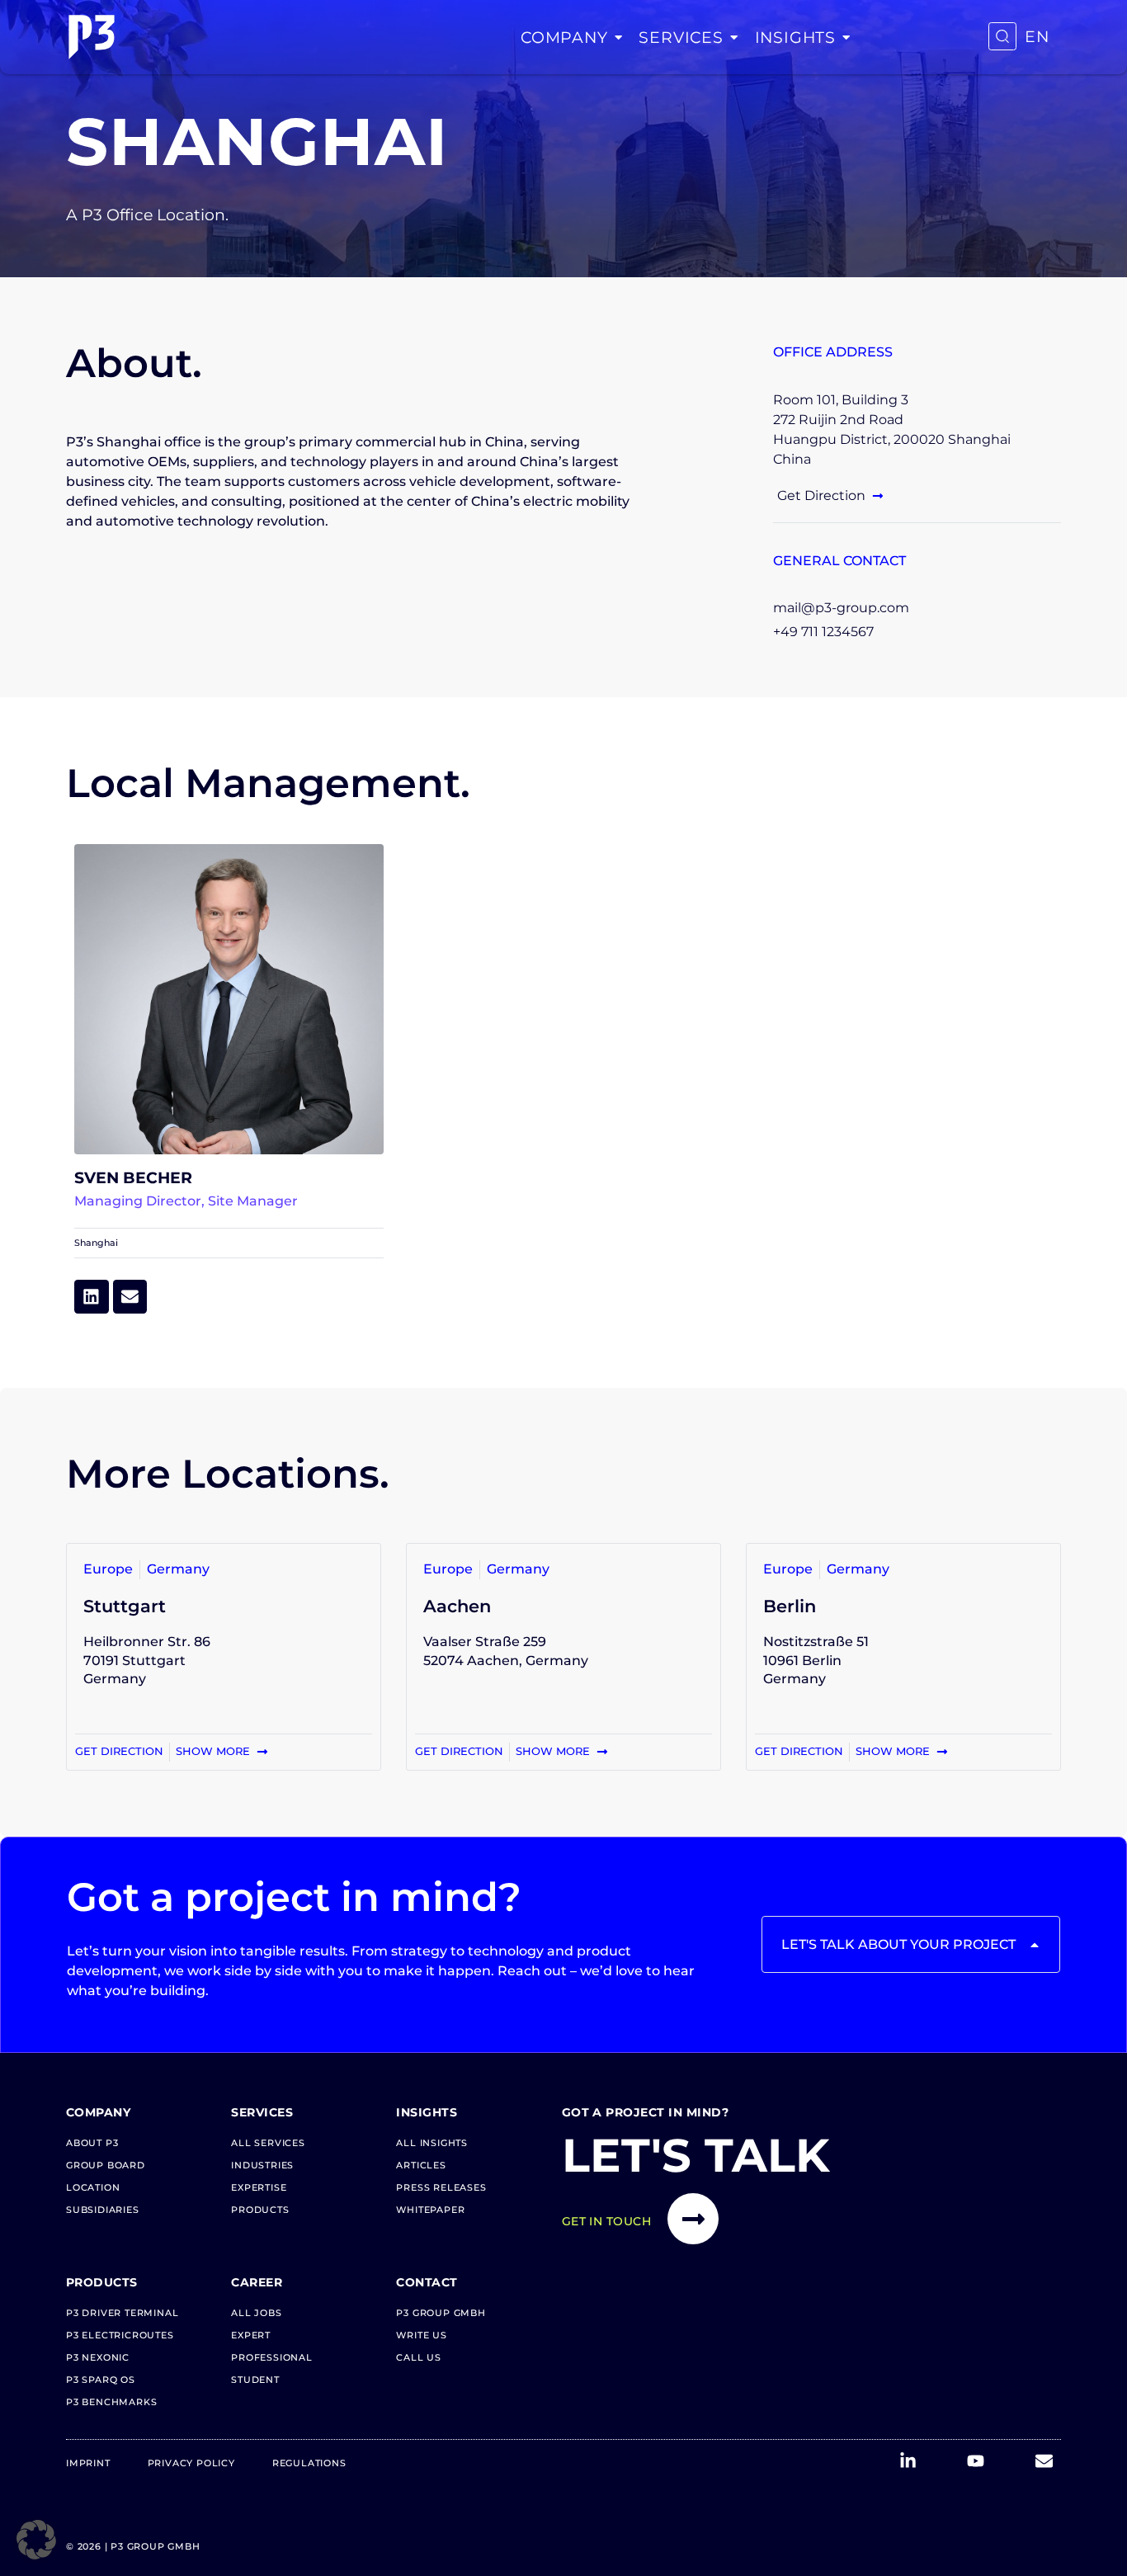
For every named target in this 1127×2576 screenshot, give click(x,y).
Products (260, 2210)
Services (681, 37)
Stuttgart (125, 1606)
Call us (419, 2357)
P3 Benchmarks (111, 2402)
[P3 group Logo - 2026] (92, 37)
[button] (36, 2540)
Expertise (259, 2187)
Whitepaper (430, 2210)
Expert (251, 2335)
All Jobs (256, 2313)
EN (1037, 37)
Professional (272, 2357)
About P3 (92, 2143)
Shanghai (96, 1243)
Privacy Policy (191, 2463)
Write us (421, 2335)
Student (255, 2380)
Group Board (106, 2165)
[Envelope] (130, 1297)
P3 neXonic (98, 2357)
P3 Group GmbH (441, 2313)
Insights (795, 37)
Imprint (88, 2463)
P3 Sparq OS (101, 2380)
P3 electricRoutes (120, 2335)
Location (93, 2187)
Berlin (790, 1606)
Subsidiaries (103, 2210)
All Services (268, 2143)
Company (564, 37)
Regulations (309, 2463)
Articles (421, 2165)
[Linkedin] (92, 1297)
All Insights (432, 2143)
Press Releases (441, 2187)
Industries (262, 2165)
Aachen (457, 1606)
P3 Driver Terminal (122, 2313)
